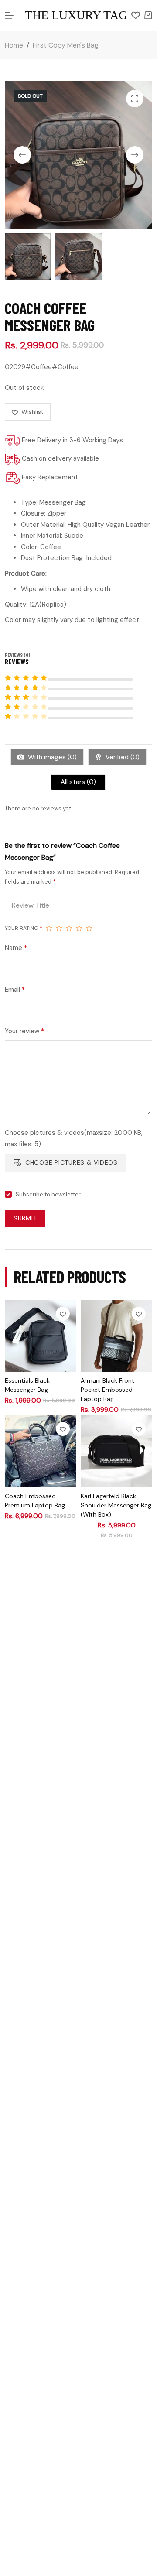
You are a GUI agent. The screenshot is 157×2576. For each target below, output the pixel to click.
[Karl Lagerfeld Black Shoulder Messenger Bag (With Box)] (116, 1451)
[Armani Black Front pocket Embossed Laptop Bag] (116, 1336)
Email (15, 990)
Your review (24, 1031)
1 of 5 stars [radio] (49, 928)
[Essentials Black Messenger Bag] (41, 1336)
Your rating (24, 928)
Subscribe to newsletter (48, 1194)
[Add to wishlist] (63, 1314)
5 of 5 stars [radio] (89, 928)
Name (16, 948)
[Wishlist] (136, 15)
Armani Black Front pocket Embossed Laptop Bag (108, 1390)
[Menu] (9, 15)
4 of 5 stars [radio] (79, 928)
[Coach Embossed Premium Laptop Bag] (41, 1451)
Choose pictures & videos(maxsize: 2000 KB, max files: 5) (74, 1138)
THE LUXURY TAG (76, 15)
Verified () (122, 757)
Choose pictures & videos (72, 1162)
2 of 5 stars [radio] (59, 928)
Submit (25, 1218)
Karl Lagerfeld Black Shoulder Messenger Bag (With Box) (116, 1505)
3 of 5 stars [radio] (69, 928)
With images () (51, 757)
